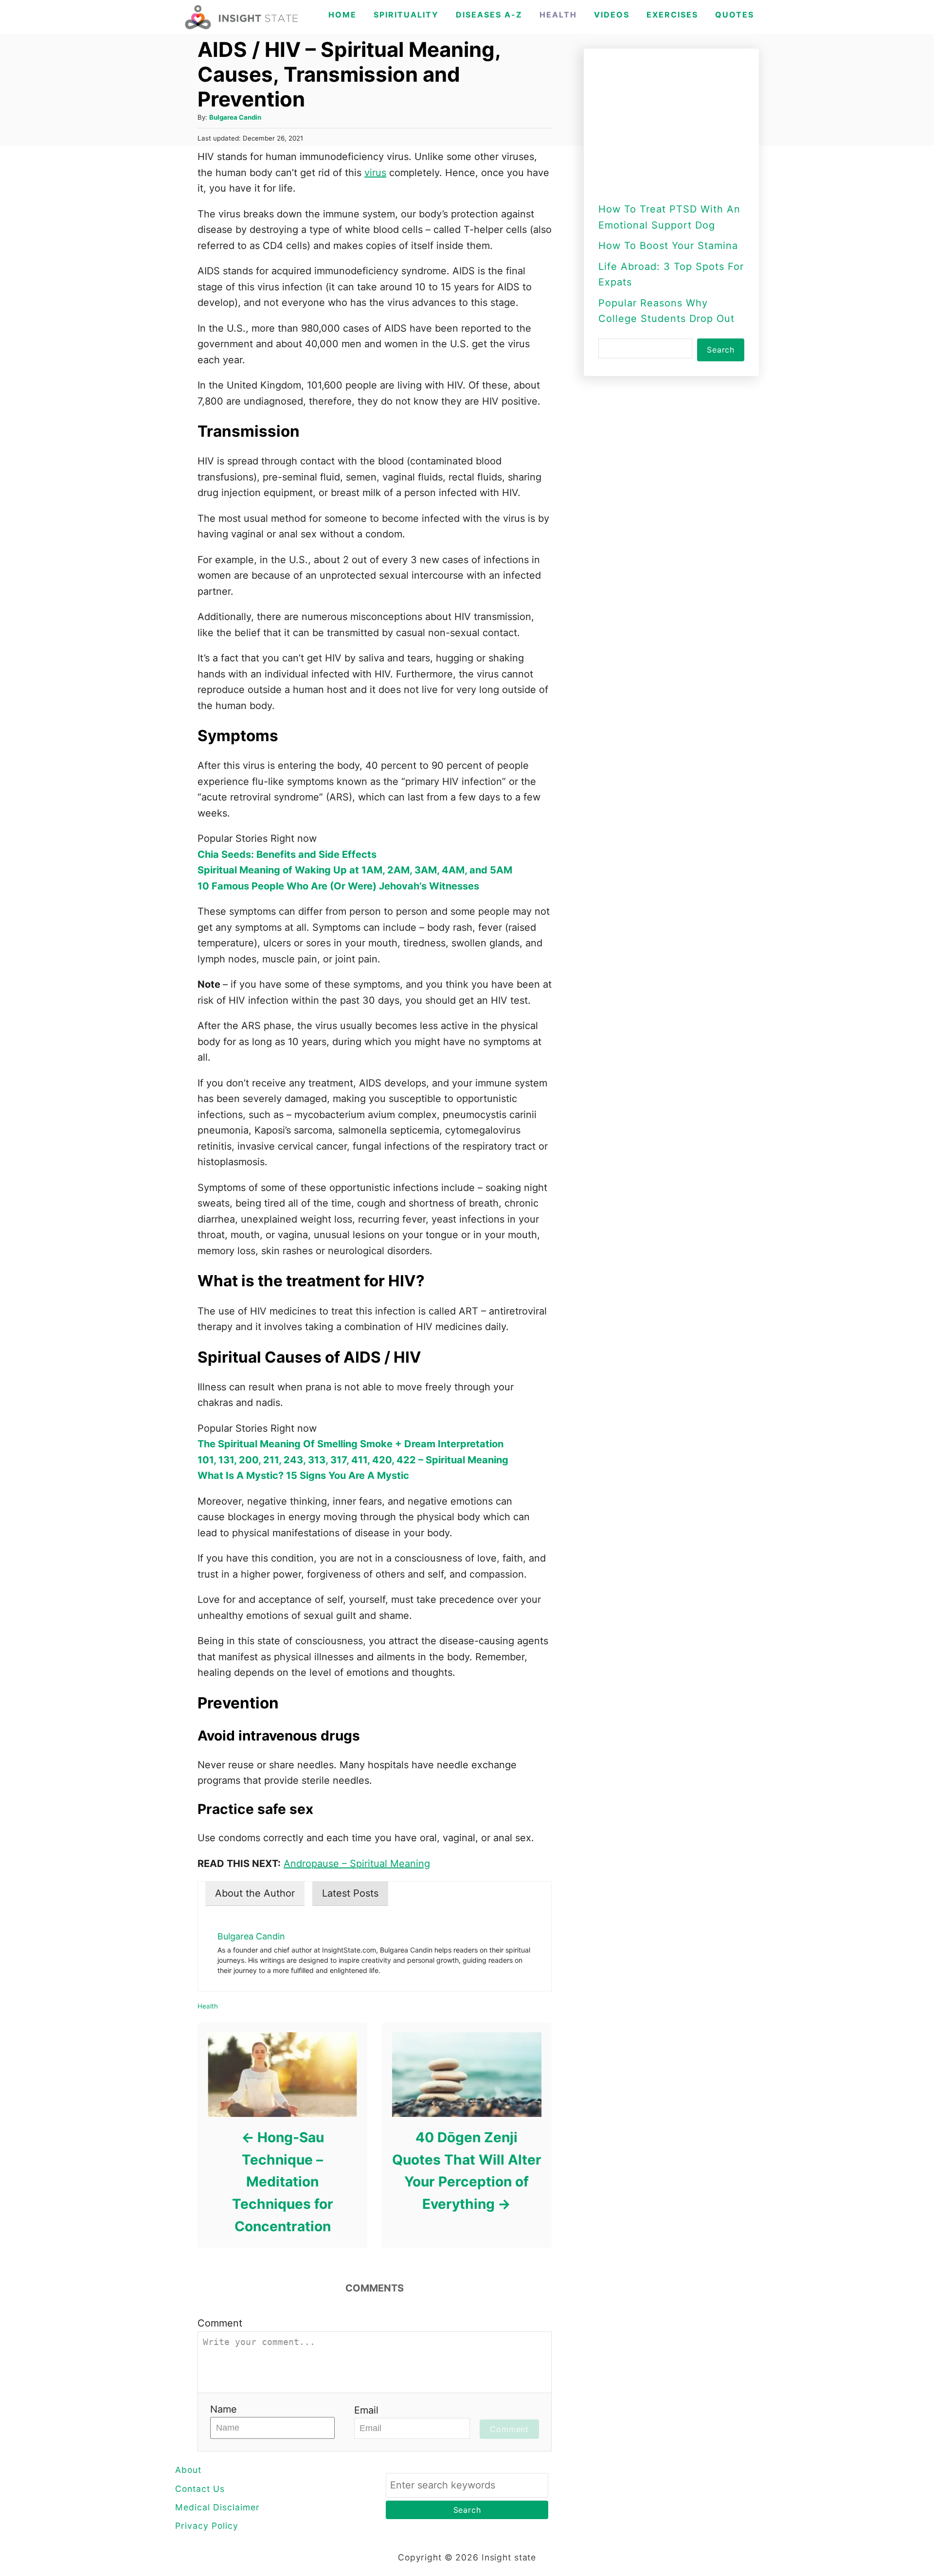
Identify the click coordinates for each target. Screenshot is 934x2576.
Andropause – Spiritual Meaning (357, 1864)
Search (721, 350)
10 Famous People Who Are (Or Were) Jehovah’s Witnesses (338, 886)
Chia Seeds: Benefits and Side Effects (287, 854)
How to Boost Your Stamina (668, 246)
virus (375, 173)
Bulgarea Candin (235, 117)
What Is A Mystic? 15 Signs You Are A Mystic (303, 1475)
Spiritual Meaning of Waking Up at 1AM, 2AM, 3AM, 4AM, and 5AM (355, 870)
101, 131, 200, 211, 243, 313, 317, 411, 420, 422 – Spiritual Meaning (353, 1460)
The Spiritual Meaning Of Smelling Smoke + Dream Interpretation (350, 1444)
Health (208, 2006)
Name (224, 2409)
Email (366, 2410)
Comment (220, 2323)
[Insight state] (242, 17)
